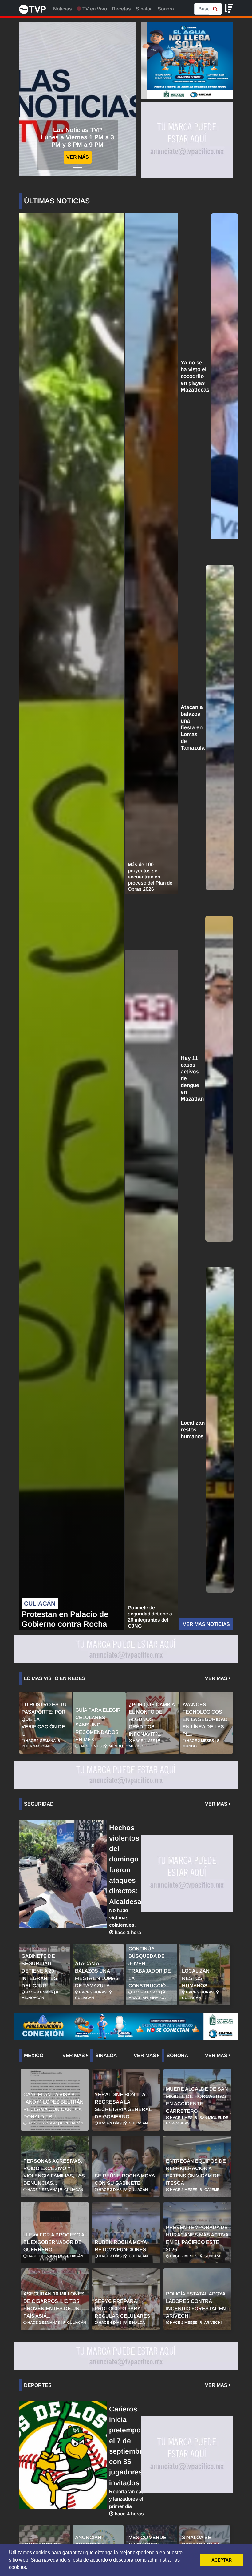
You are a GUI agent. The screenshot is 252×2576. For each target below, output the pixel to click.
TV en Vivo (94, 9)
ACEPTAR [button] (222, 2560)
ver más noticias (206, 1624)
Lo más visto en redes (55, 1678)
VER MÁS (78, 157)
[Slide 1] (77, 167)
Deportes (38, 2385)
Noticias (63, 9)
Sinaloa (144, 9)
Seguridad (39, 1804)
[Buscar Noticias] (215, 9)
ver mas (217, 1678)
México (34, 2055)
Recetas (121, 9)
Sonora (166, 9)
